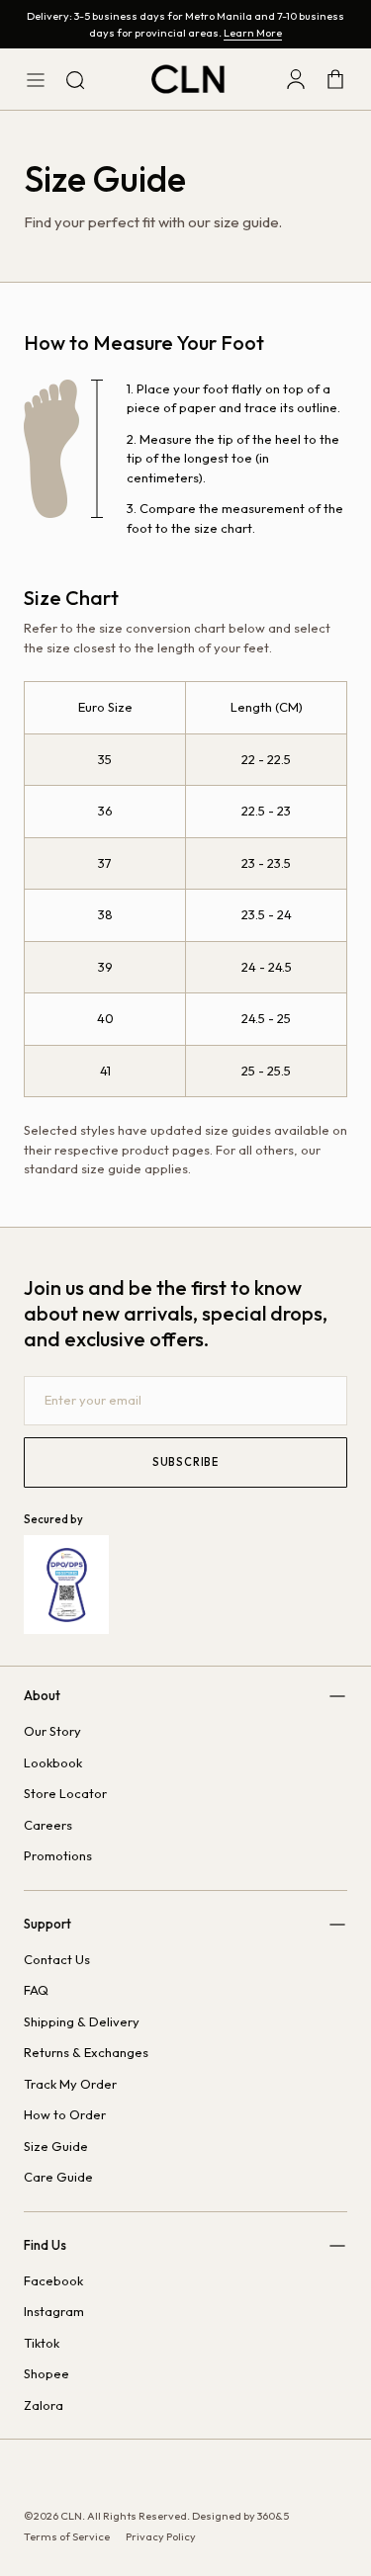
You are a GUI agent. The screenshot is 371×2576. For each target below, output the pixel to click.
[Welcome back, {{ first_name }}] (296, 79)
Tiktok (42, 2343)
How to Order (65, 2114)
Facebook (53, 2280)
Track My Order (70, 2084)
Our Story (52, 1731)
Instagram (54, 2311)
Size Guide (56, 2146)
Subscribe (185, 1462)
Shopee (46, 2373)
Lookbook (53, 1762)
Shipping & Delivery (82, 2021)
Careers (48, 1825)
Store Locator (65, 1793)
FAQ (36, 1990)
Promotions (58, 1855)
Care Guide (58, 2177)
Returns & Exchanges (86, 2052)
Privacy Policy (161, 2536)
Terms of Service (67, 2536)
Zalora (44, 2405)
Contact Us (57, 1959)
